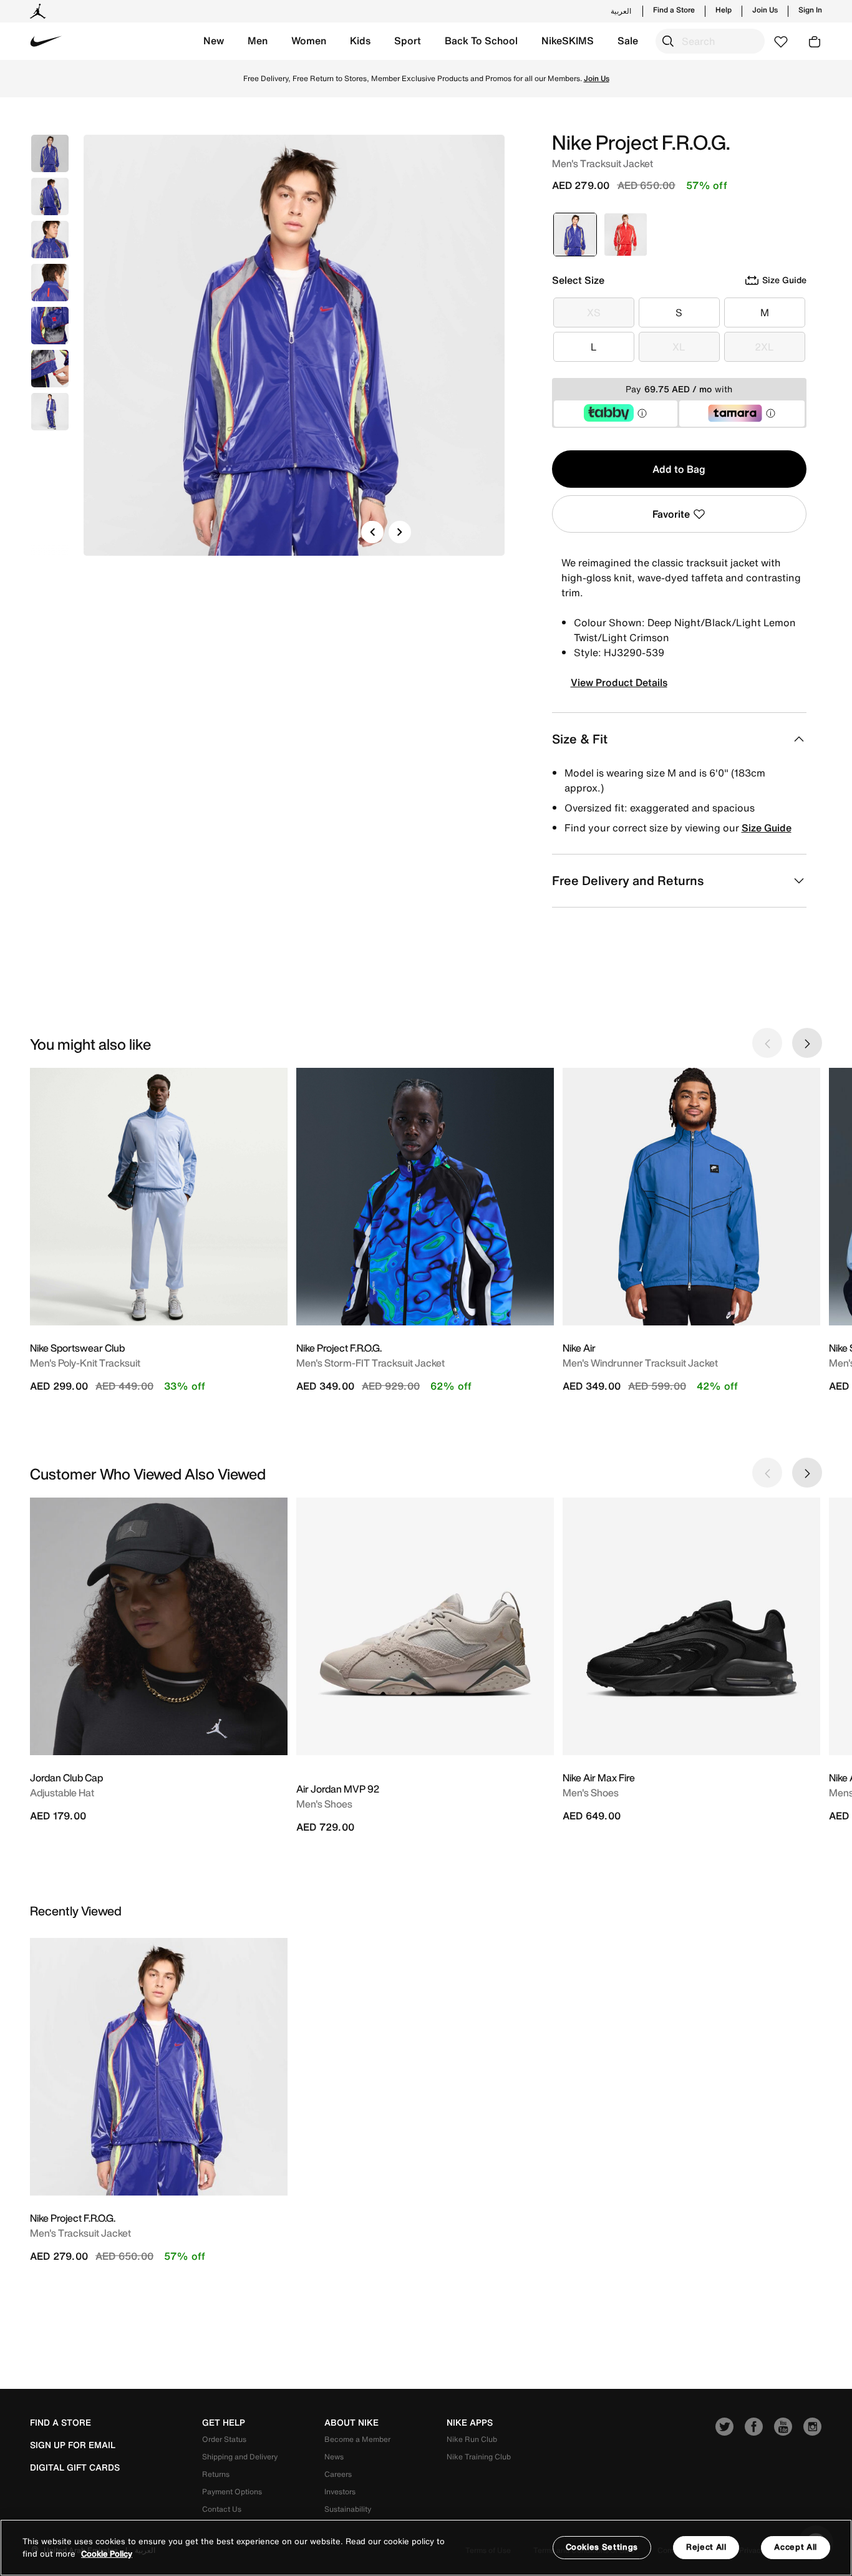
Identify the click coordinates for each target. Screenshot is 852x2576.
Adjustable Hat (62, 1793)
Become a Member (357, 2439)
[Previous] (372, 532)
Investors (340, 2491)
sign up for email (73, 2445)
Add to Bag (679, 469)
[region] (426, 2548)
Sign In (810, 10)
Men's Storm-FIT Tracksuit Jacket (370, 1363)
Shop (478, 78)
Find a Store (674, 10)
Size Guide (767, 828)
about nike (351, 2423)
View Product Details (619, 682)
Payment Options (232, 2491)
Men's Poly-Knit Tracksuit (85, 1363)
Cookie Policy (107, 2554)
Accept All (796, 2547)
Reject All (706, 2547)
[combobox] (710, 41)
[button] (214, 41)
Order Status (224, 2439)
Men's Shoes (324, 1804)
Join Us (765, 10)
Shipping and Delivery (240, 2457)
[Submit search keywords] (668, 41)
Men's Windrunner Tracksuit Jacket (640, 1363)
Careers (338, 2474)
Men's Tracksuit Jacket (80, 2233)
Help (724, 10)
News (334, 2457)
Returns (216, 2474)
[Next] (400, 532)
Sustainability (348, 2509)
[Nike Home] (46, 41)
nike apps (470, 2423)
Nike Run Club (472, 2439)
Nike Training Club (479, 2457)
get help (224, 2423)
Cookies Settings (602, 2547)
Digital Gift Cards (75, 2467)
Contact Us (222, 2509)
